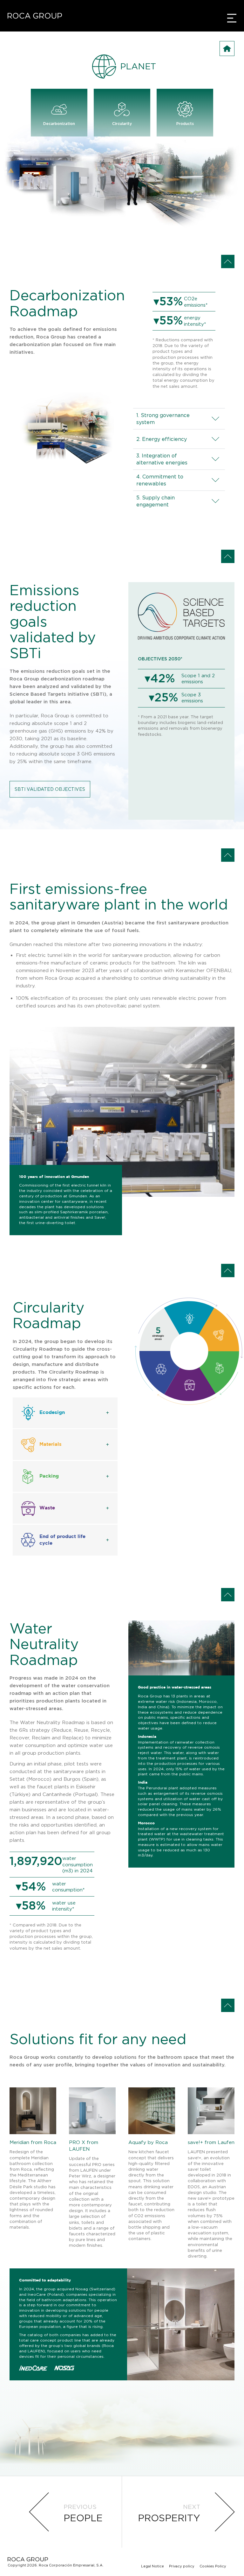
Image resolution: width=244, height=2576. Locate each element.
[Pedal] (218, 1335)
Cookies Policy (213, 2566)
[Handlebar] (220, 1368)
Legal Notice (152, 2566)
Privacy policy (182, 2566)
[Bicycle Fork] (190, 1385)
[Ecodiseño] (190, 1318)
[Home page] (35, 16)
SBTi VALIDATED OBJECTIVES (50, 789)
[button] (65, 1413)
